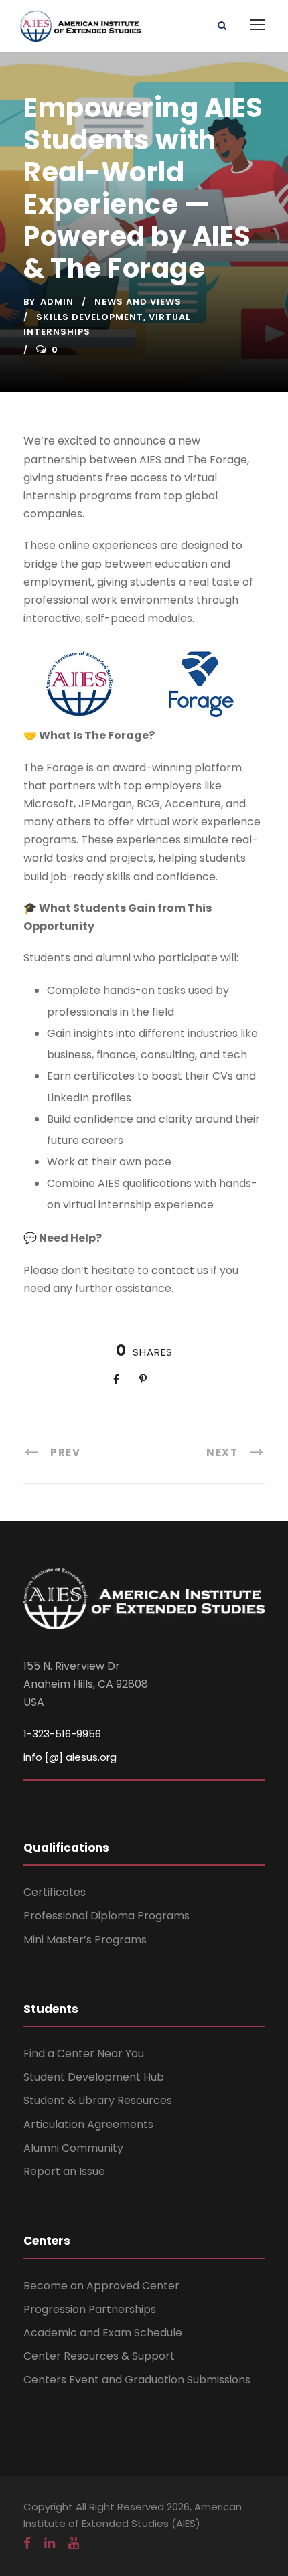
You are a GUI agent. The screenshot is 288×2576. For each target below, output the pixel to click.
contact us (180, 1270)
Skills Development (90, 317)
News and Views (138, 302)
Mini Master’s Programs (85, 1940)
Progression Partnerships (90, 2309)
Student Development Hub (94, 2077)
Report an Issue (64, 2171)
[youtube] (74, 2543)
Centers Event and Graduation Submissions (137, 2380)
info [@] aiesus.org (70, 1757)
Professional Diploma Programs (106, 1916)
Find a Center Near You (84, 2054)
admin (57, 302)
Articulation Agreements (88, 2124)
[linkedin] (50, 2543)
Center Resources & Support (99, 2356)
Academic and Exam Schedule (103, 2333)
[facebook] (27, 2543)
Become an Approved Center (101, 2286)
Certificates (55, 1892)
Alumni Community (73, 2148)
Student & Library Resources (98, 2100)
